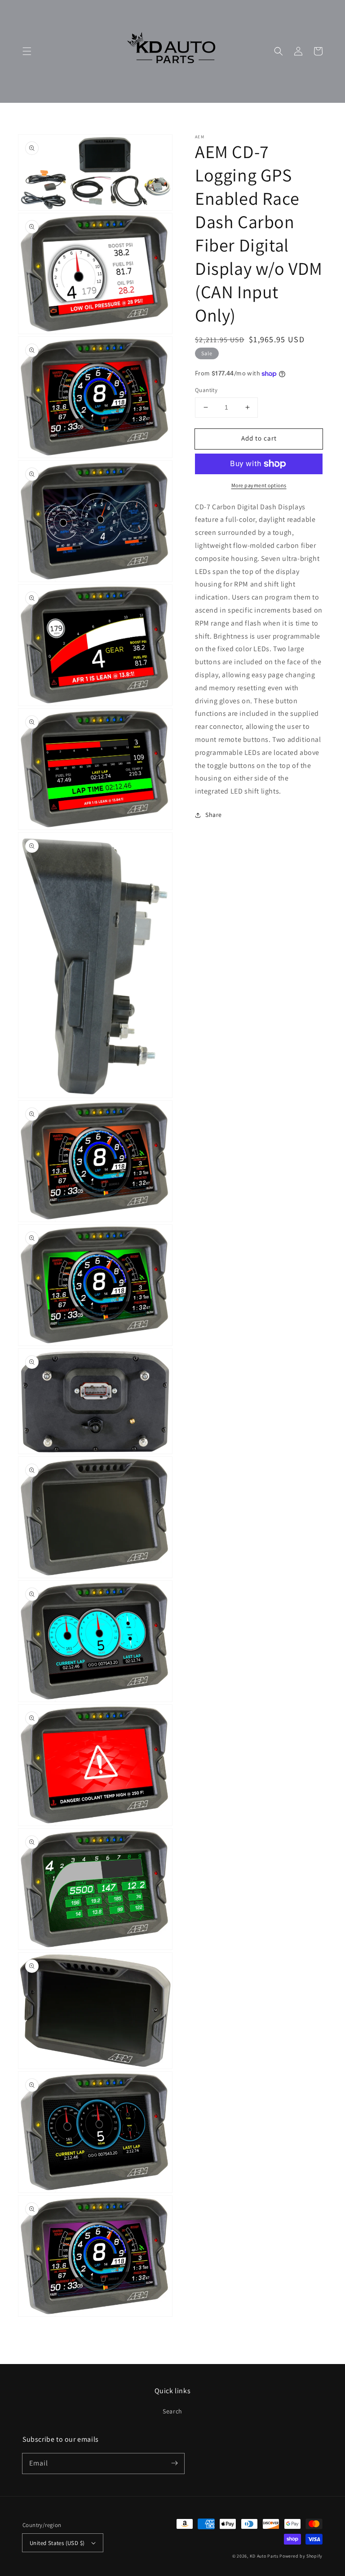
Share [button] (214, 815)
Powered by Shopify (301, 2556)
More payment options (259, 485)
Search (172, 2411)
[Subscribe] (174, 2463)
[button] (27, 51)
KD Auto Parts (264, 2556)
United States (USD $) (57, 2543)
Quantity (206, 390)
